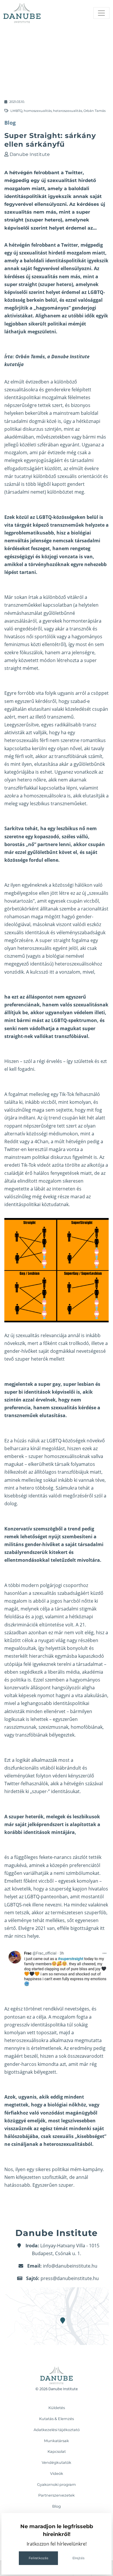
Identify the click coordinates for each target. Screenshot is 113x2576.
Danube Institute (30, 154)
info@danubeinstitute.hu (70, 2266)
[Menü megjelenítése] (101, 13)
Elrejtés (78, 2558)
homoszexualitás (38, 111)
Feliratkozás (38, 2558)
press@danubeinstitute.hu (70, 2278)
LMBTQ (16, 111)
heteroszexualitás (68, 111)
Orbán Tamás (94, 111)
